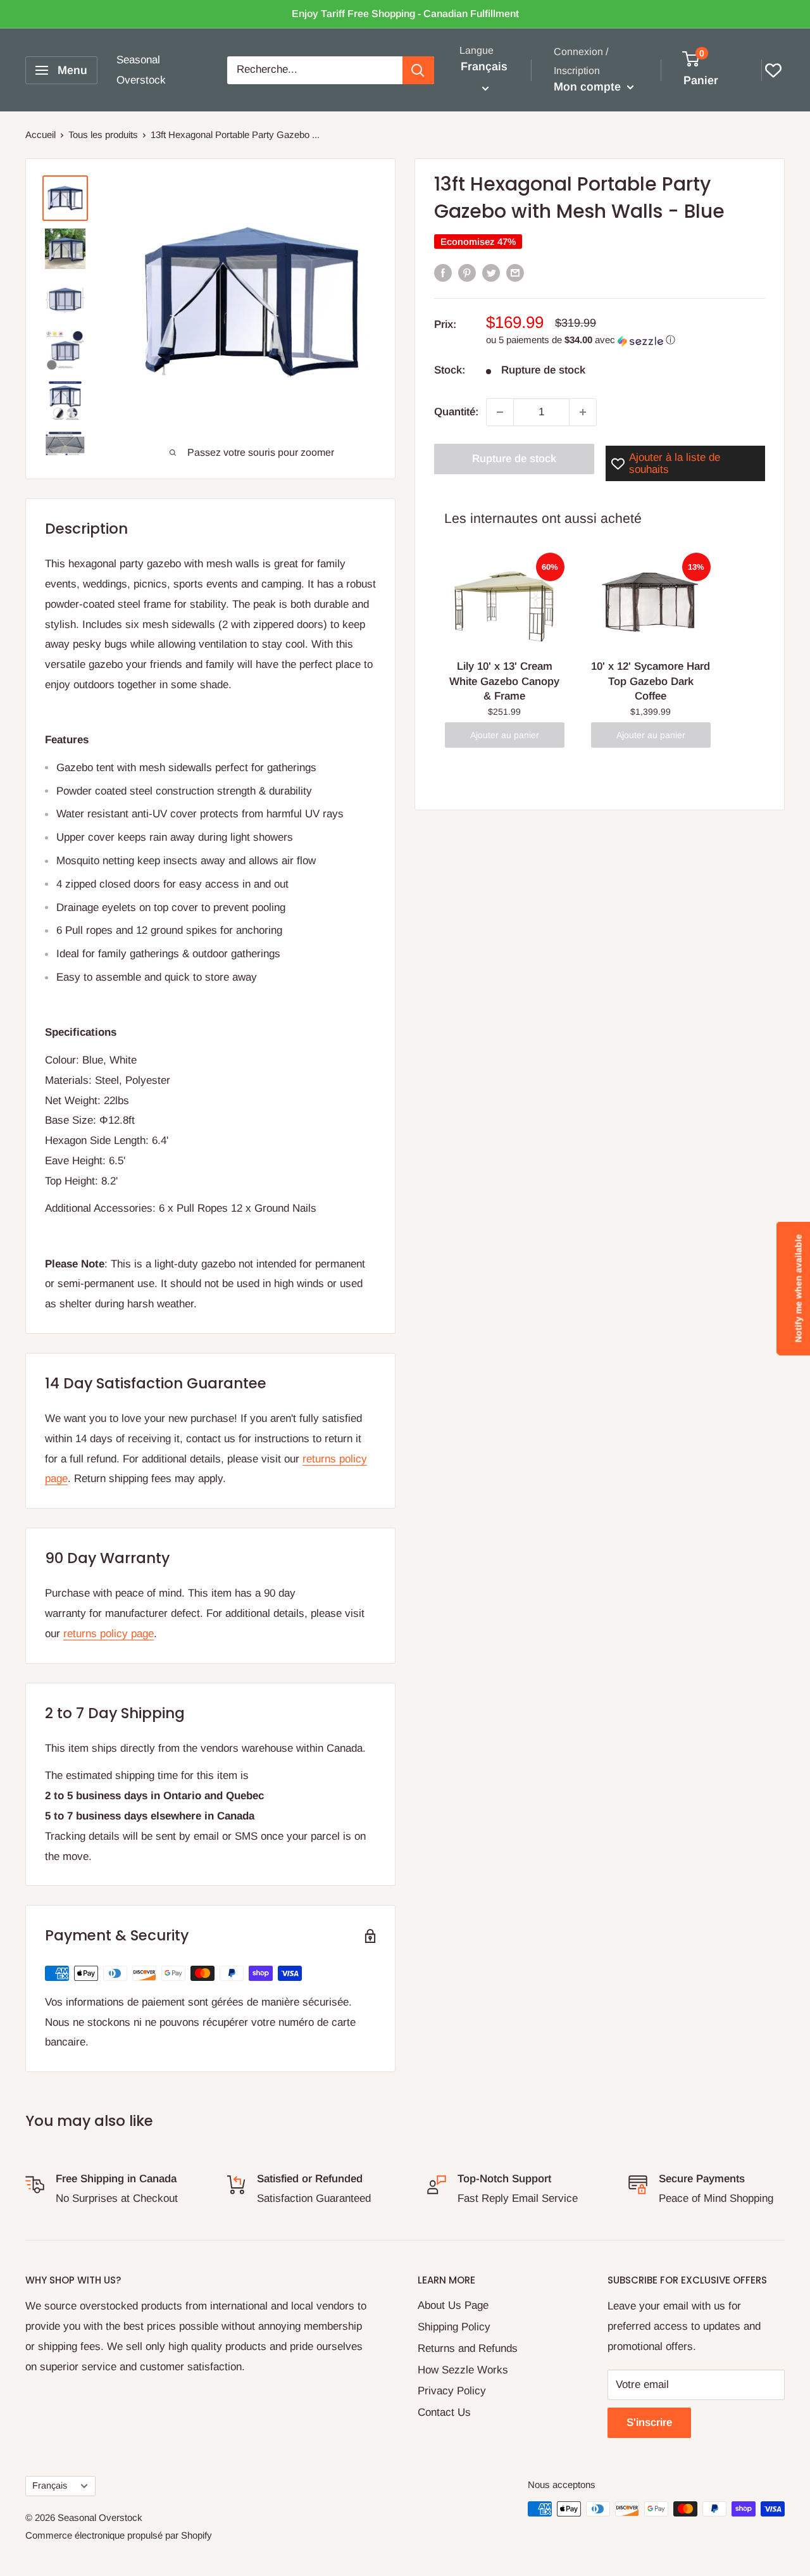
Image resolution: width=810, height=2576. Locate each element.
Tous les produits (103, 135)
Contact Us (444, 2412)
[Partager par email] (515, 273)
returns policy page (109, 1634)
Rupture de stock (514, 459)
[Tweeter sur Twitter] (491, 273)
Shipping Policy (454, 2327)
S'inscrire (649, 2422)
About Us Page (453, 2305)
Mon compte (589, 87)
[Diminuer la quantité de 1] (500, 412)
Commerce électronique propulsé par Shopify (119, 2535)
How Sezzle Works (463, 2370)
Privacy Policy (452, 2391)
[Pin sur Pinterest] (467, 273)
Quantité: (456, 412)
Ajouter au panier (505, 735)
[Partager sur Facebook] (443, 273)
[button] (626, 341)
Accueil (40, 135)
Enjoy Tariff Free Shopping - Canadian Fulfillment (405, 14)
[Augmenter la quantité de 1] (583, 412)
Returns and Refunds (468, 2348)
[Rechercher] (418, 70)
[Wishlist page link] (773, 70)
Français (50, 2485)
